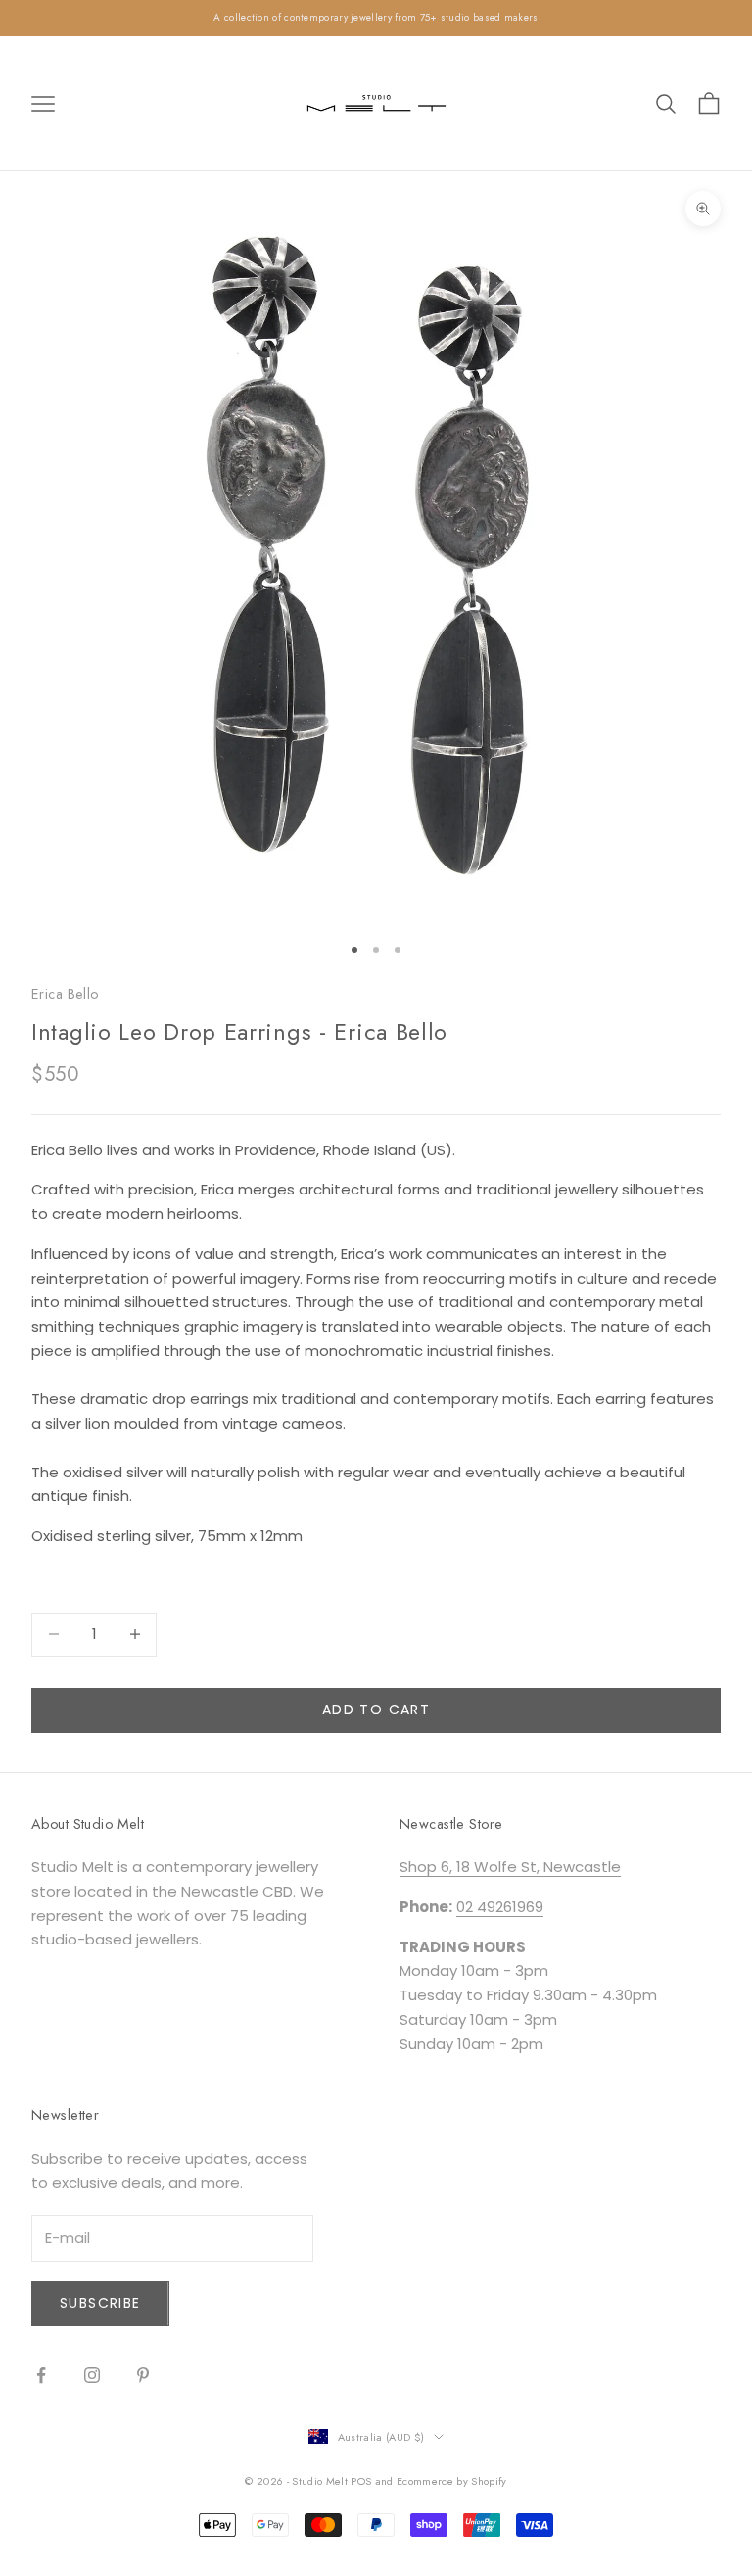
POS (361, 2481)
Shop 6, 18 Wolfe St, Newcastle (510, 1867)
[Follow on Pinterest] (143, 2375)
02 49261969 (500, 1907)
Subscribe (100, 2303)
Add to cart (376, 1710)
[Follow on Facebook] (41, 2375)
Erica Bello (65, 994)
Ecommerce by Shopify (452, 2481)
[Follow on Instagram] (92, 2375)
